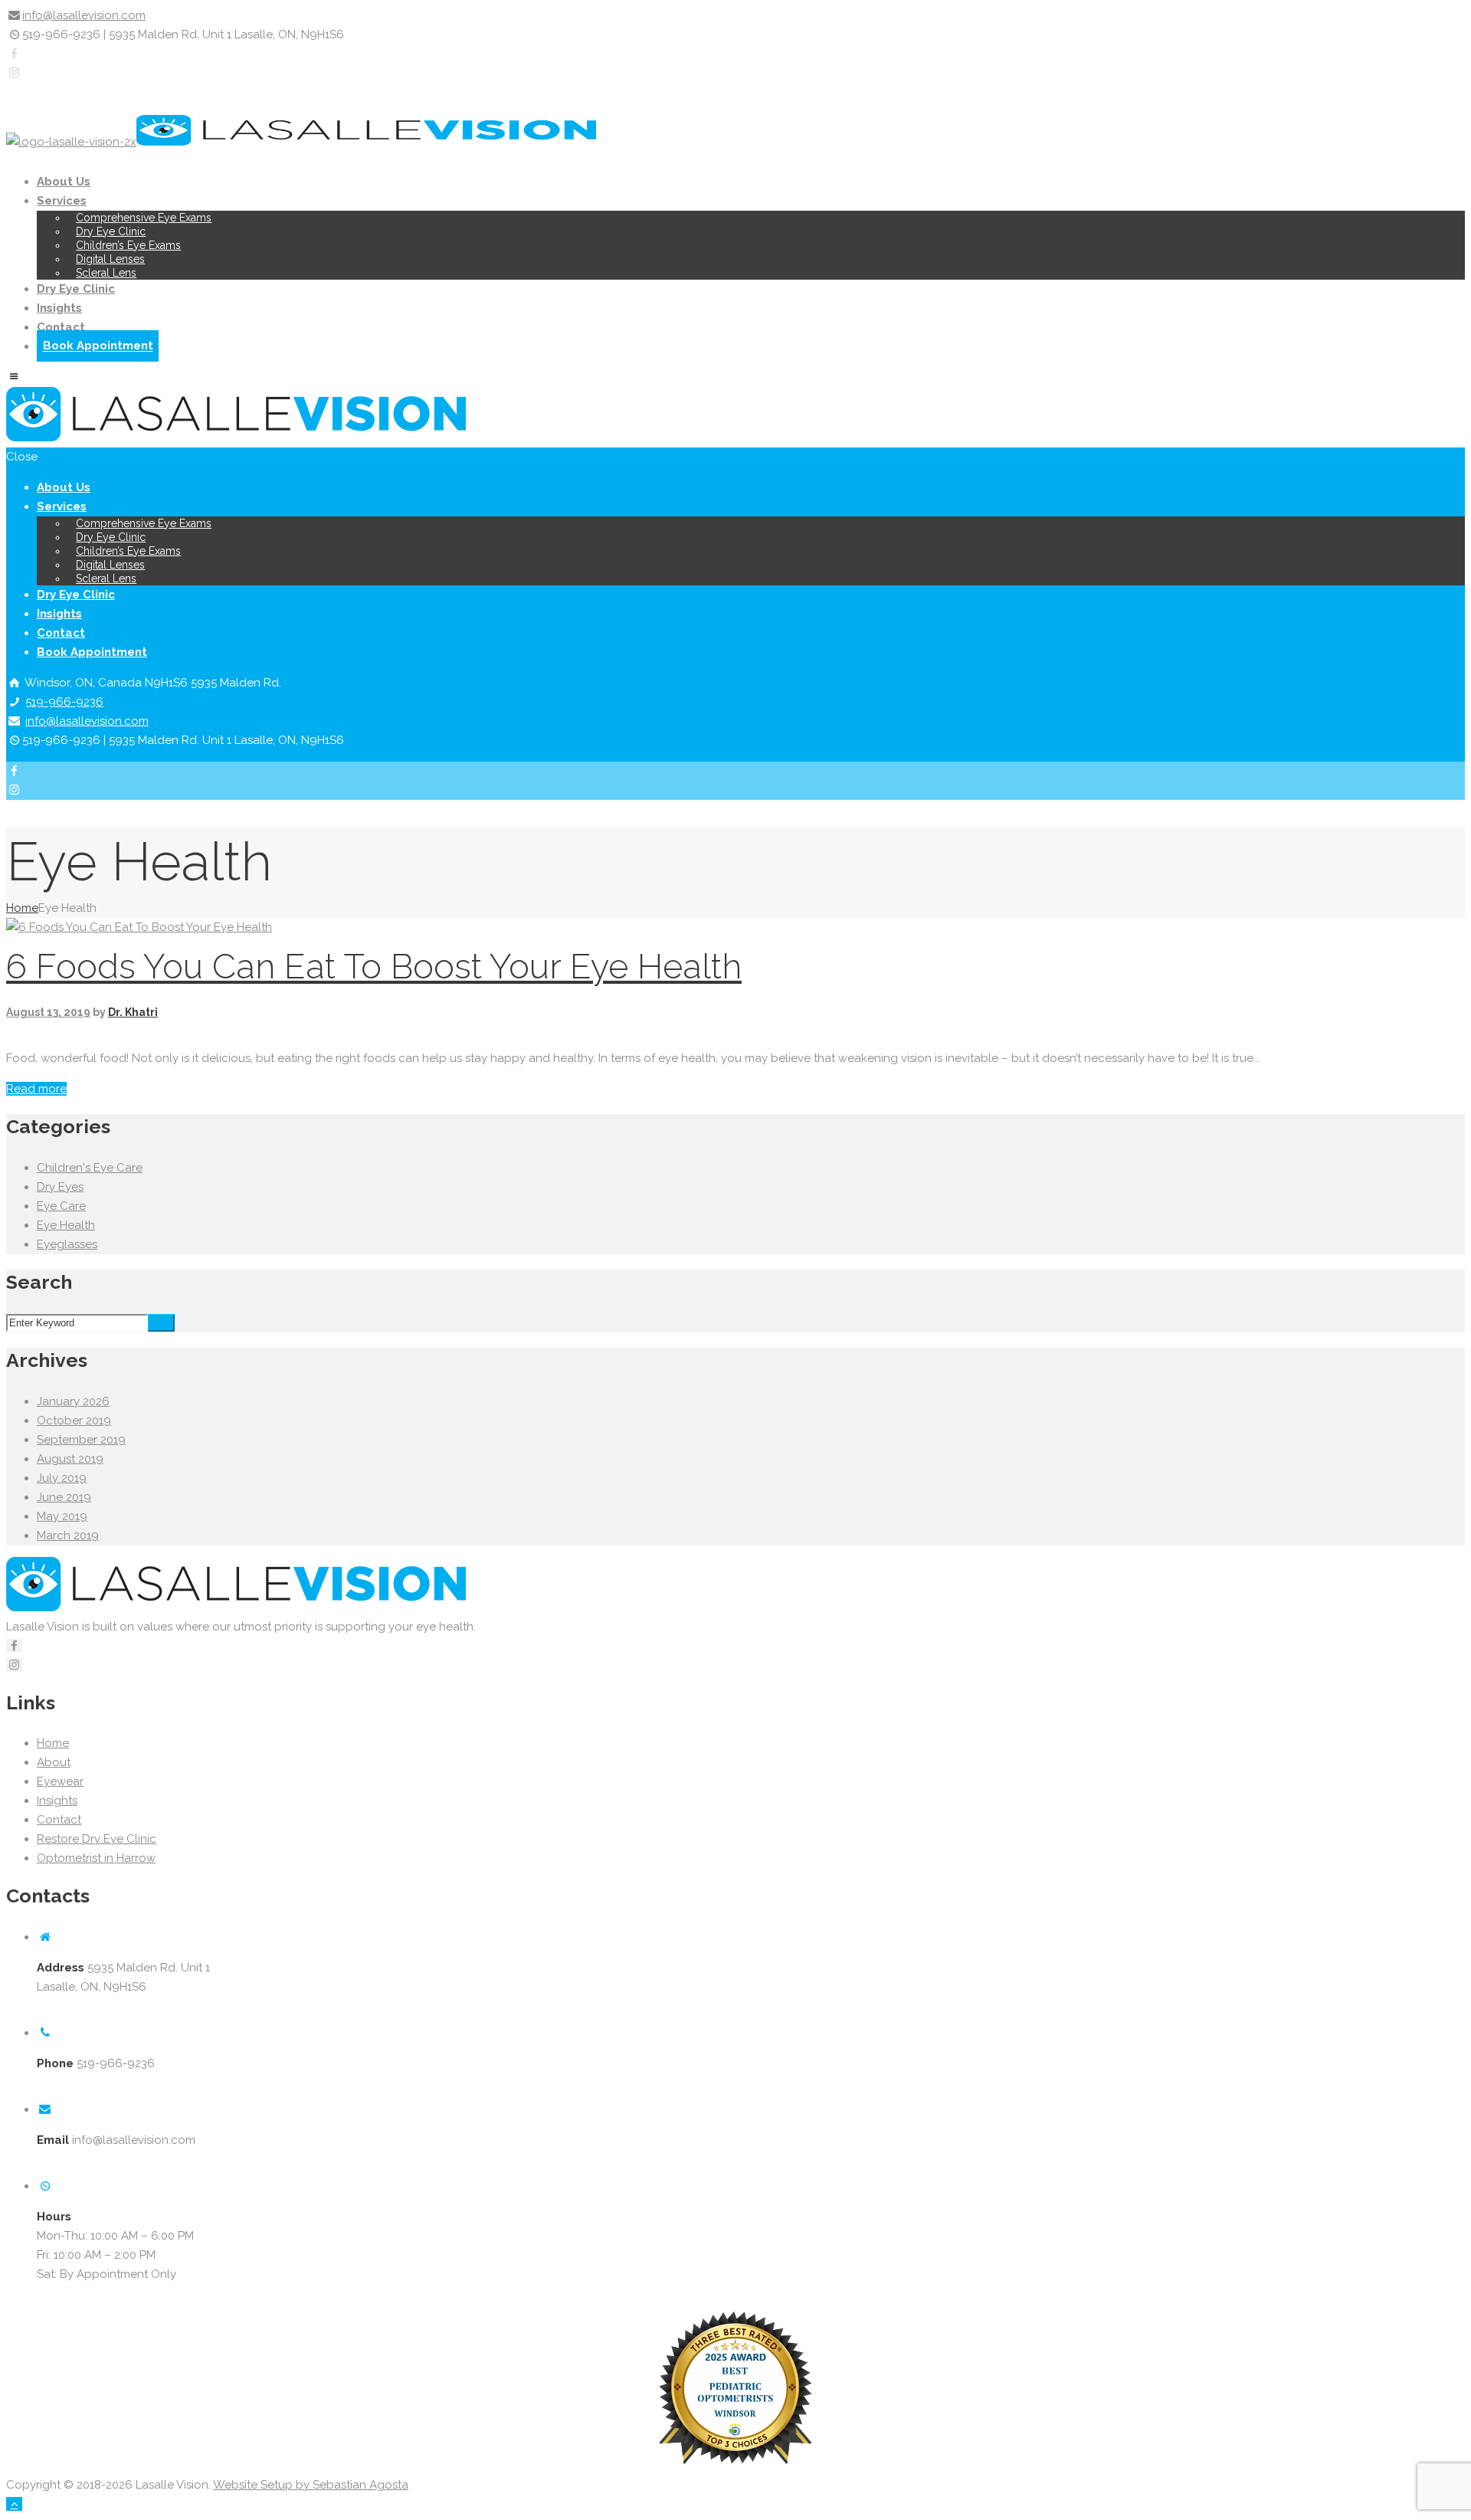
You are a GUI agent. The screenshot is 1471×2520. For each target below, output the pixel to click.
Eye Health (66, 1225)
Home (22, 908)
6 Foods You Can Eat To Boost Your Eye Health (374, 967)
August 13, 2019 (48, 1012)
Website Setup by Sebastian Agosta (311, 2485)
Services (62, 201)
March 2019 (68, 1535)
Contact (61, 327)
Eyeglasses (67, 1244)
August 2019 (70, 1459)
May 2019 (62, 1516)
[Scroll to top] (14, 2504)
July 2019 (62, 1478)
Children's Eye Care (90, 1168)
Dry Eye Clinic (76, 289)
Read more (36, 1089)
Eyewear (60, 1781)
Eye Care (61, 1206)
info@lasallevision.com (84, 15)
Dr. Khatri (133, 1012)
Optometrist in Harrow (96, 1858)
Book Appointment (98, 346)
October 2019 (74, 1421)
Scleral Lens (106, 273)
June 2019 (64, 1497)
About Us (64, 182)
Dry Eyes (60, 1187)
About (54, 1762)
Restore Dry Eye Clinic (97, 1839)
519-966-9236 (64, 702)
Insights (59, 308)
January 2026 (73, 1401)
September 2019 (81, 1440)
